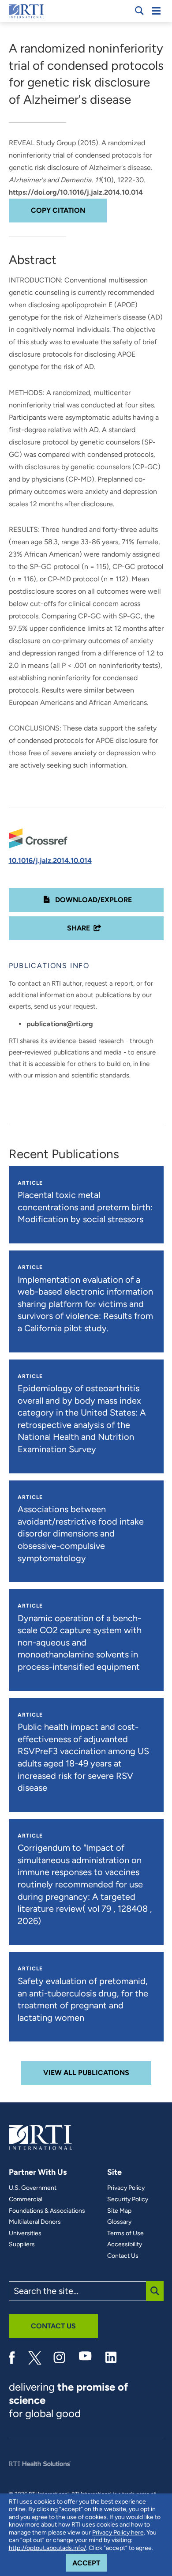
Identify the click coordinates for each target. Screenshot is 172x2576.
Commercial (26, 2199)
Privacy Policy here (118, 2533)
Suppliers (22, 2245)
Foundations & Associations (47, 2211)
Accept (90, 2563)
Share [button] (79, 928)
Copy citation (58, 210)
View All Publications (86, 2073)
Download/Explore (93, 900)
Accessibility (125, 2245)
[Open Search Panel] (139, 11)
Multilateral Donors (35, 2222)
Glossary (119, 2222)
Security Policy (128, 2199)
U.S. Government (33, 2188)
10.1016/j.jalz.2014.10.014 (50, 861)
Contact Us (123, 2256)
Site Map (119, 2211)
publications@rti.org (60, 1024)
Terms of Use (125, 2233)
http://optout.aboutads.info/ (47, 2548)
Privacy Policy (126, 2188)
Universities (25, 2233)
